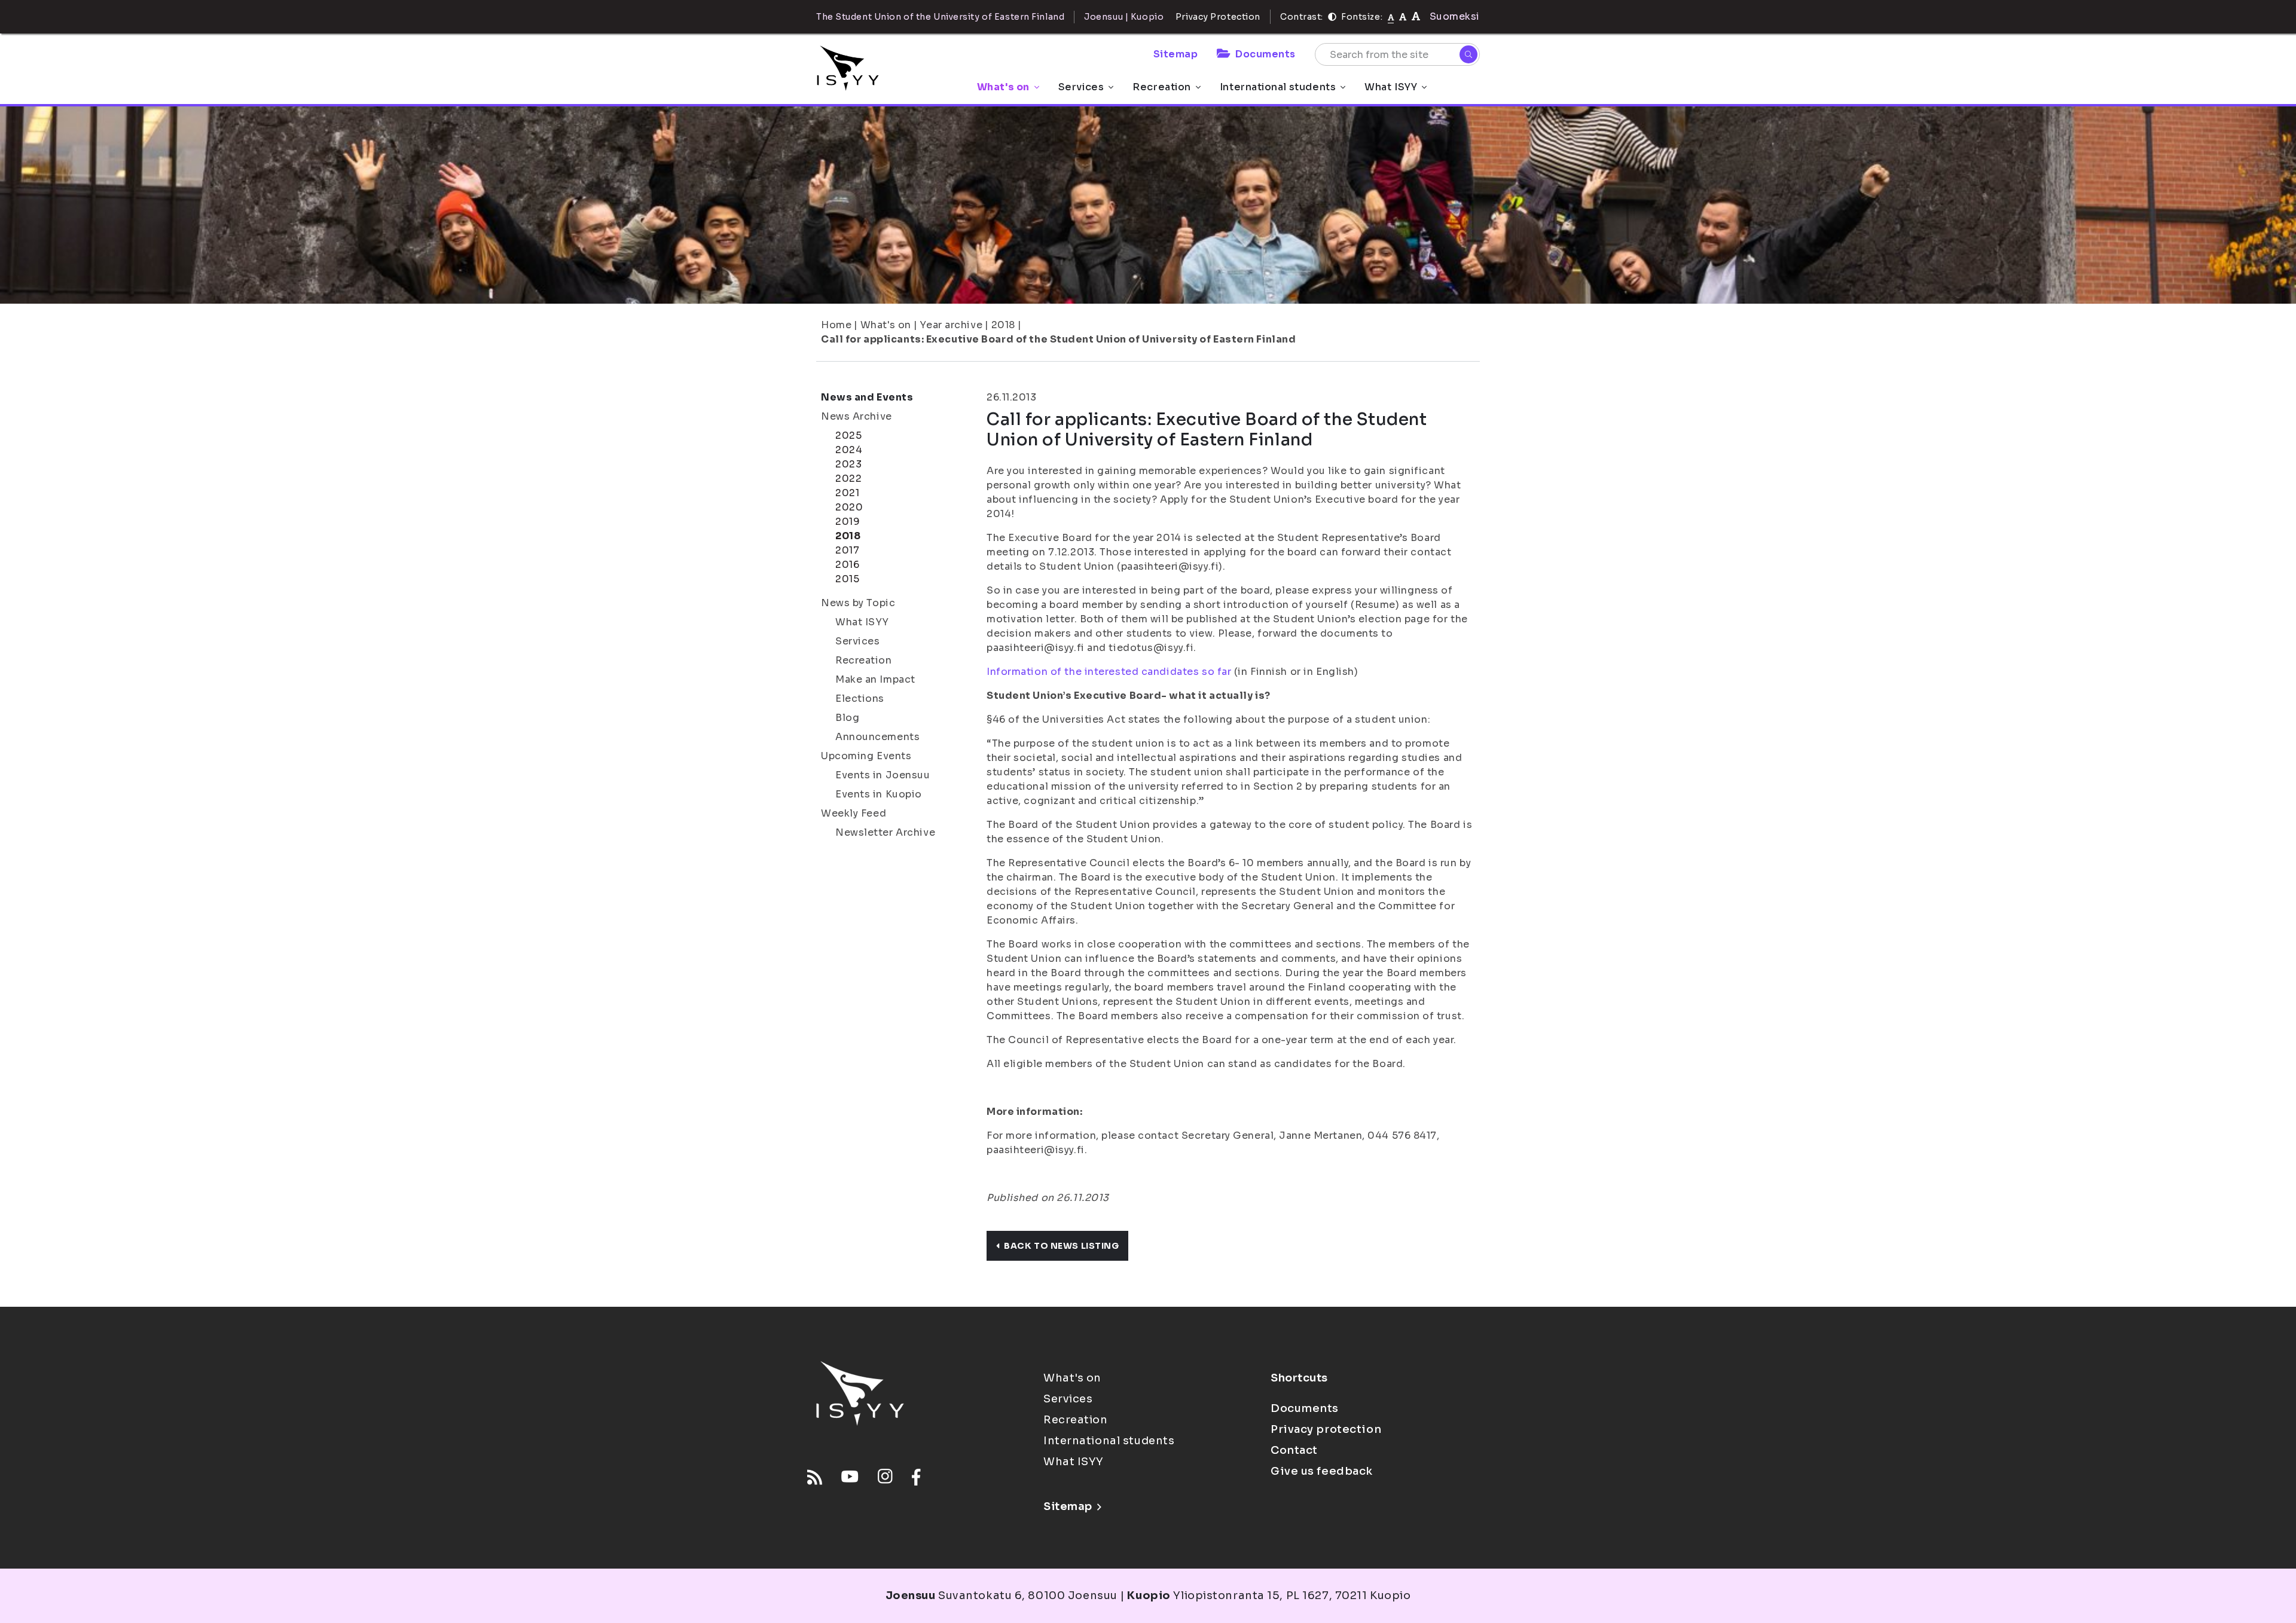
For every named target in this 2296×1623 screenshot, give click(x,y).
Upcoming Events (866, 756)
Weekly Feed (854, 813)
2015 (847, 579)
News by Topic (858, 603)
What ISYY (1391, 87)
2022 (848, 479)
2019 (848, 522)
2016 (847, 565)
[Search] (1468, 54)
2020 (849, 507)
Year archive (951, 325)
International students (1278, 87)
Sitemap (1176, 54)
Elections (860, 699)
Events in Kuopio (879, 794)
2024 (849, 450)
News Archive (857, 416)
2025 (848, 435)
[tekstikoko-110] (1403, 16)
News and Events (867, 397)
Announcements (877, 737)
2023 (848, 464)
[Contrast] (1332, 17)
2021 (847, 493)
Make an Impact (875, 679)
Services (1081, 87)
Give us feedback (1322, 1471)
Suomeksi (1455, 16)
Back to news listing (1061, 1246)
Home (836, 325)
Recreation (1162, 87)
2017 (847, 550)
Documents (1265, 54)
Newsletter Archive (885, 832)
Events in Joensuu (883, 775)
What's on (1003, 87)
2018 (1003, 325)
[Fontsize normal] (1391, 17)
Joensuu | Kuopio (1124, 17)
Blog (847, 718)
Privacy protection (1326, 1429)
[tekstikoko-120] (1416, 16)
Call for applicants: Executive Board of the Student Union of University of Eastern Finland (1058, 339)
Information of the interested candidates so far (1110, 672)
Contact (1294, 1450)
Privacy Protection (1218, 17)
